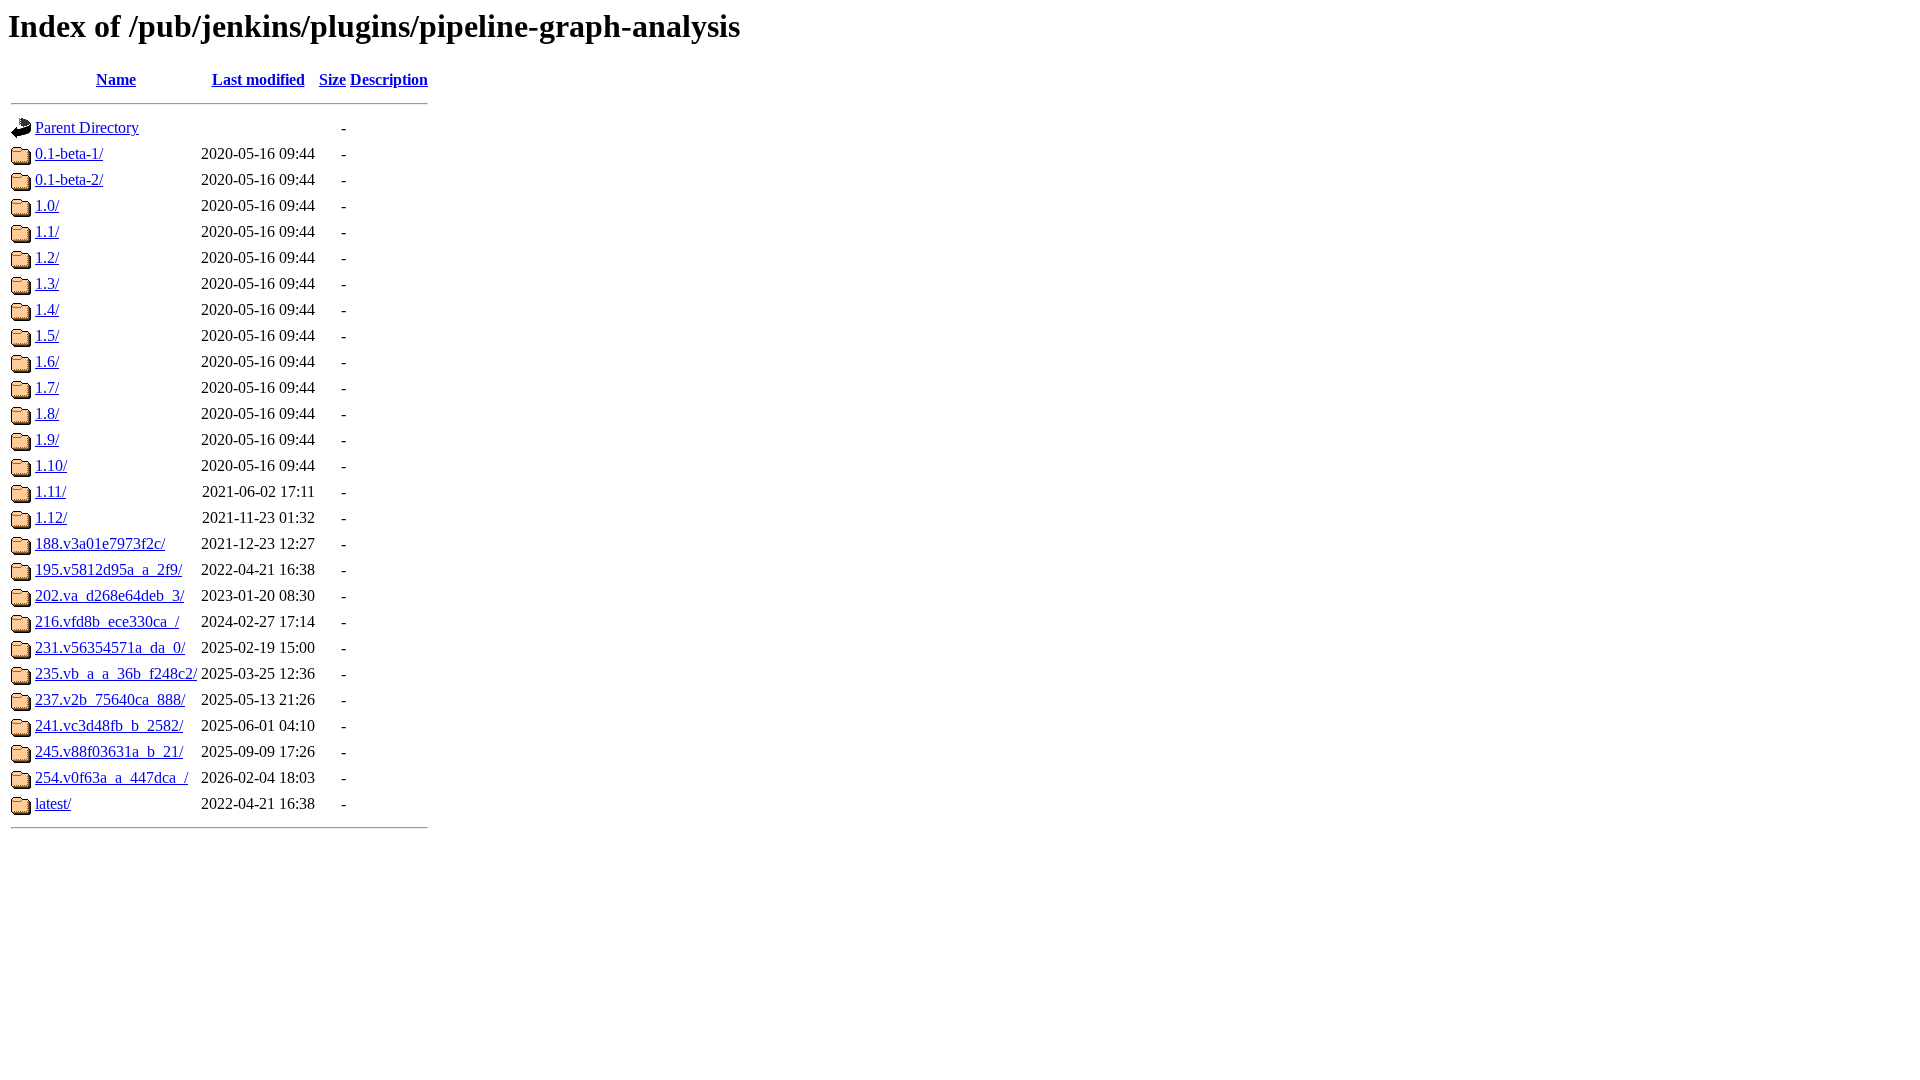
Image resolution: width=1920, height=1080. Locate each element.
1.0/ (47, 205)
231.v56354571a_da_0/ (110, 647)
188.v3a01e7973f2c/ (100, 543)
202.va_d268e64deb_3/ (109, 595)
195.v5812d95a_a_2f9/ (108, 569)
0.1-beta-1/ (69, 153)
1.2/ (47, 257)
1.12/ (51, 517)
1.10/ (51, 465)
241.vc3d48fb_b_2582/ (109, 725)
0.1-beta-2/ (69, 179)
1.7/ (47, 387)
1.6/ (47, 361)
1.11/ (50, 491)
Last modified (258, 79)
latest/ (53, 803)
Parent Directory (87, 127)
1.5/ (47, 335)
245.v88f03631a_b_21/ (109, 751)
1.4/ (47, 309)
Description (389, 79)
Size (332, 79)
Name (116, 79)
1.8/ (47, 413)
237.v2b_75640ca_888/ (110, 699)
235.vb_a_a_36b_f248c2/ (116, 673)
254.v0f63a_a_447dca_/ (111, 777)
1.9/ (47, 439)
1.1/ (47, 231)
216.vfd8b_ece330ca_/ (107, 621)
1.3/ (47, 283)
